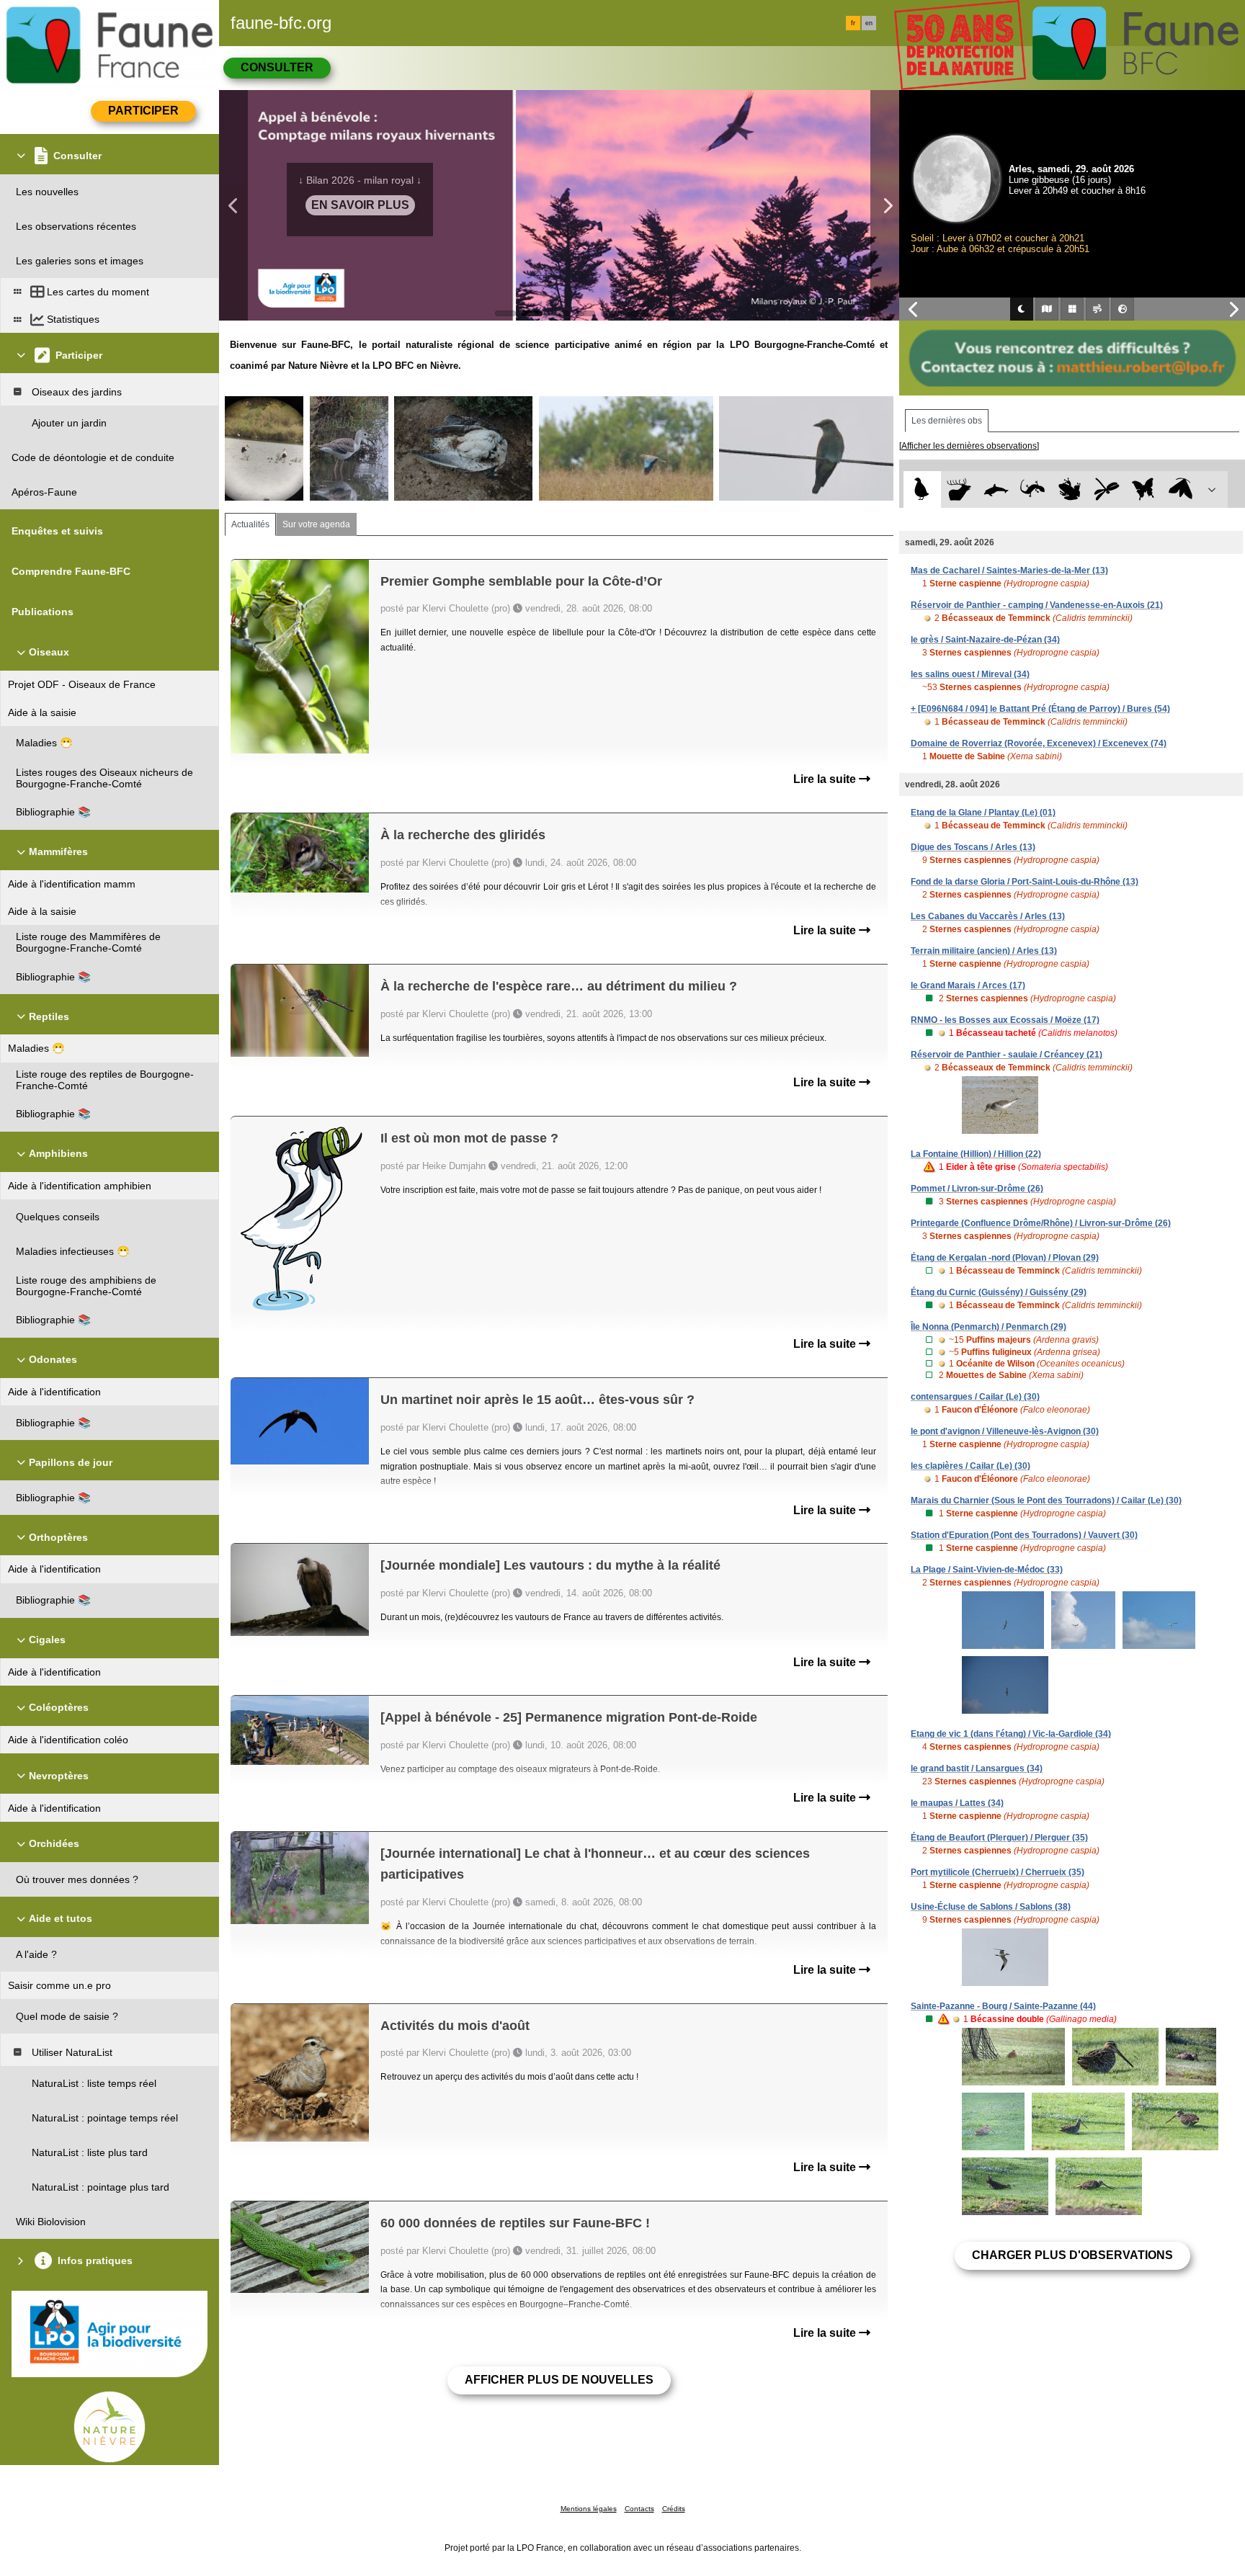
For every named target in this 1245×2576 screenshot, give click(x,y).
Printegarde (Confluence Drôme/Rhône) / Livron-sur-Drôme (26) (1041, 1223)
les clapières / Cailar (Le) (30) (970, 1466)
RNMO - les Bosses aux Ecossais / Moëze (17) (1005, 1020)
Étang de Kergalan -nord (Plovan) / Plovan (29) (1005, 1258)
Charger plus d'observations (1072, 2255)
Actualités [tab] (250, 524)
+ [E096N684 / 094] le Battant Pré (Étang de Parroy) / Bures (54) (1040, 709)
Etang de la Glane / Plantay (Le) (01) (983, 813)
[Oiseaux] (922, 489)
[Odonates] (1106, 489)
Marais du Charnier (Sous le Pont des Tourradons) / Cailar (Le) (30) (1046, 1501)
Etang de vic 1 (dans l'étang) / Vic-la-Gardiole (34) (1011, 1734)
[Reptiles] (1033, 489)
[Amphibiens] (1070, 489)
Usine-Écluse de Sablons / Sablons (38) (991, 1907)
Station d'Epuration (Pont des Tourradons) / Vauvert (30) (1024, 1535)
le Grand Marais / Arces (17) (968, 985)
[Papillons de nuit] (1181, 489)
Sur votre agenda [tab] (316, 524)
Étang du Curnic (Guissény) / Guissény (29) (999, 1292)
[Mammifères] (959, 489)
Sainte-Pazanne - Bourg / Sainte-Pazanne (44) (1003, 2006)
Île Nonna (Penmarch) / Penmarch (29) (989, 1327)
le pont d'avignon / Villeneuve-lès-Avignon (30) (1005, 1431)
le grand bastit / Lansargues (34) (977, 1768)
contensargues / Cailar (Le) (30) (975, 1397)
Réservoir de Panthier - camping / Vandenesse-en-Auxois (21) (1037, 605)
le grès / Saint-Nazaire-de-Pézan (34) (985, 640)
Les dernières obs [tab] (947, 421)
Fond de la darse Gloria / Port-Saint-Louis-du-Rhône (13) (1025, 882)
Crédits (674, 2509)
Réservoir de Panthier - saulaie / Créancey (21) (1007, 1055)
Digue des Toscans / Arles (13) (973, 847)
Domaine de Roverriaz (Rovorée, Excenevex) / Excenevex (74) (1039, 743)
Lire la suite (826, 779)
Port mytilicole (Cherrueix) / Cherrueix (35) (998, 1872)
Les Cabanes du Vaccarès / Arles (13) (988, 916)
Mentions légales (589, 2509)
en (869, 23)
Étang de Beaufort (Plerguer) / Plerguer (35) (999, 1838)
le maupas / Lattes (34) (957, 1803)
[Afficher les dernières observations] (969, 446)
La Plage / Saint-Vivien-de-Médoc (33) (987, 1570)
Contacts (639, 2509)
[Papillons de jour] (1144, 489)
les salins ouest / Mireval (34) (970, 674)
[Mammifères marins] (996, 489)
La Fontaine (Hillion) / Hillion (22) (976, 1154)
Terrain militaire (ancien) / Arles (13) (984, 951)
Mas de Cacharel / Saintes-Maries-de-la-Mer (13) (1009, 571)
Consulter (277, 67)
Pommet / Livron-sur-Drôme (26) (977, 1189)
